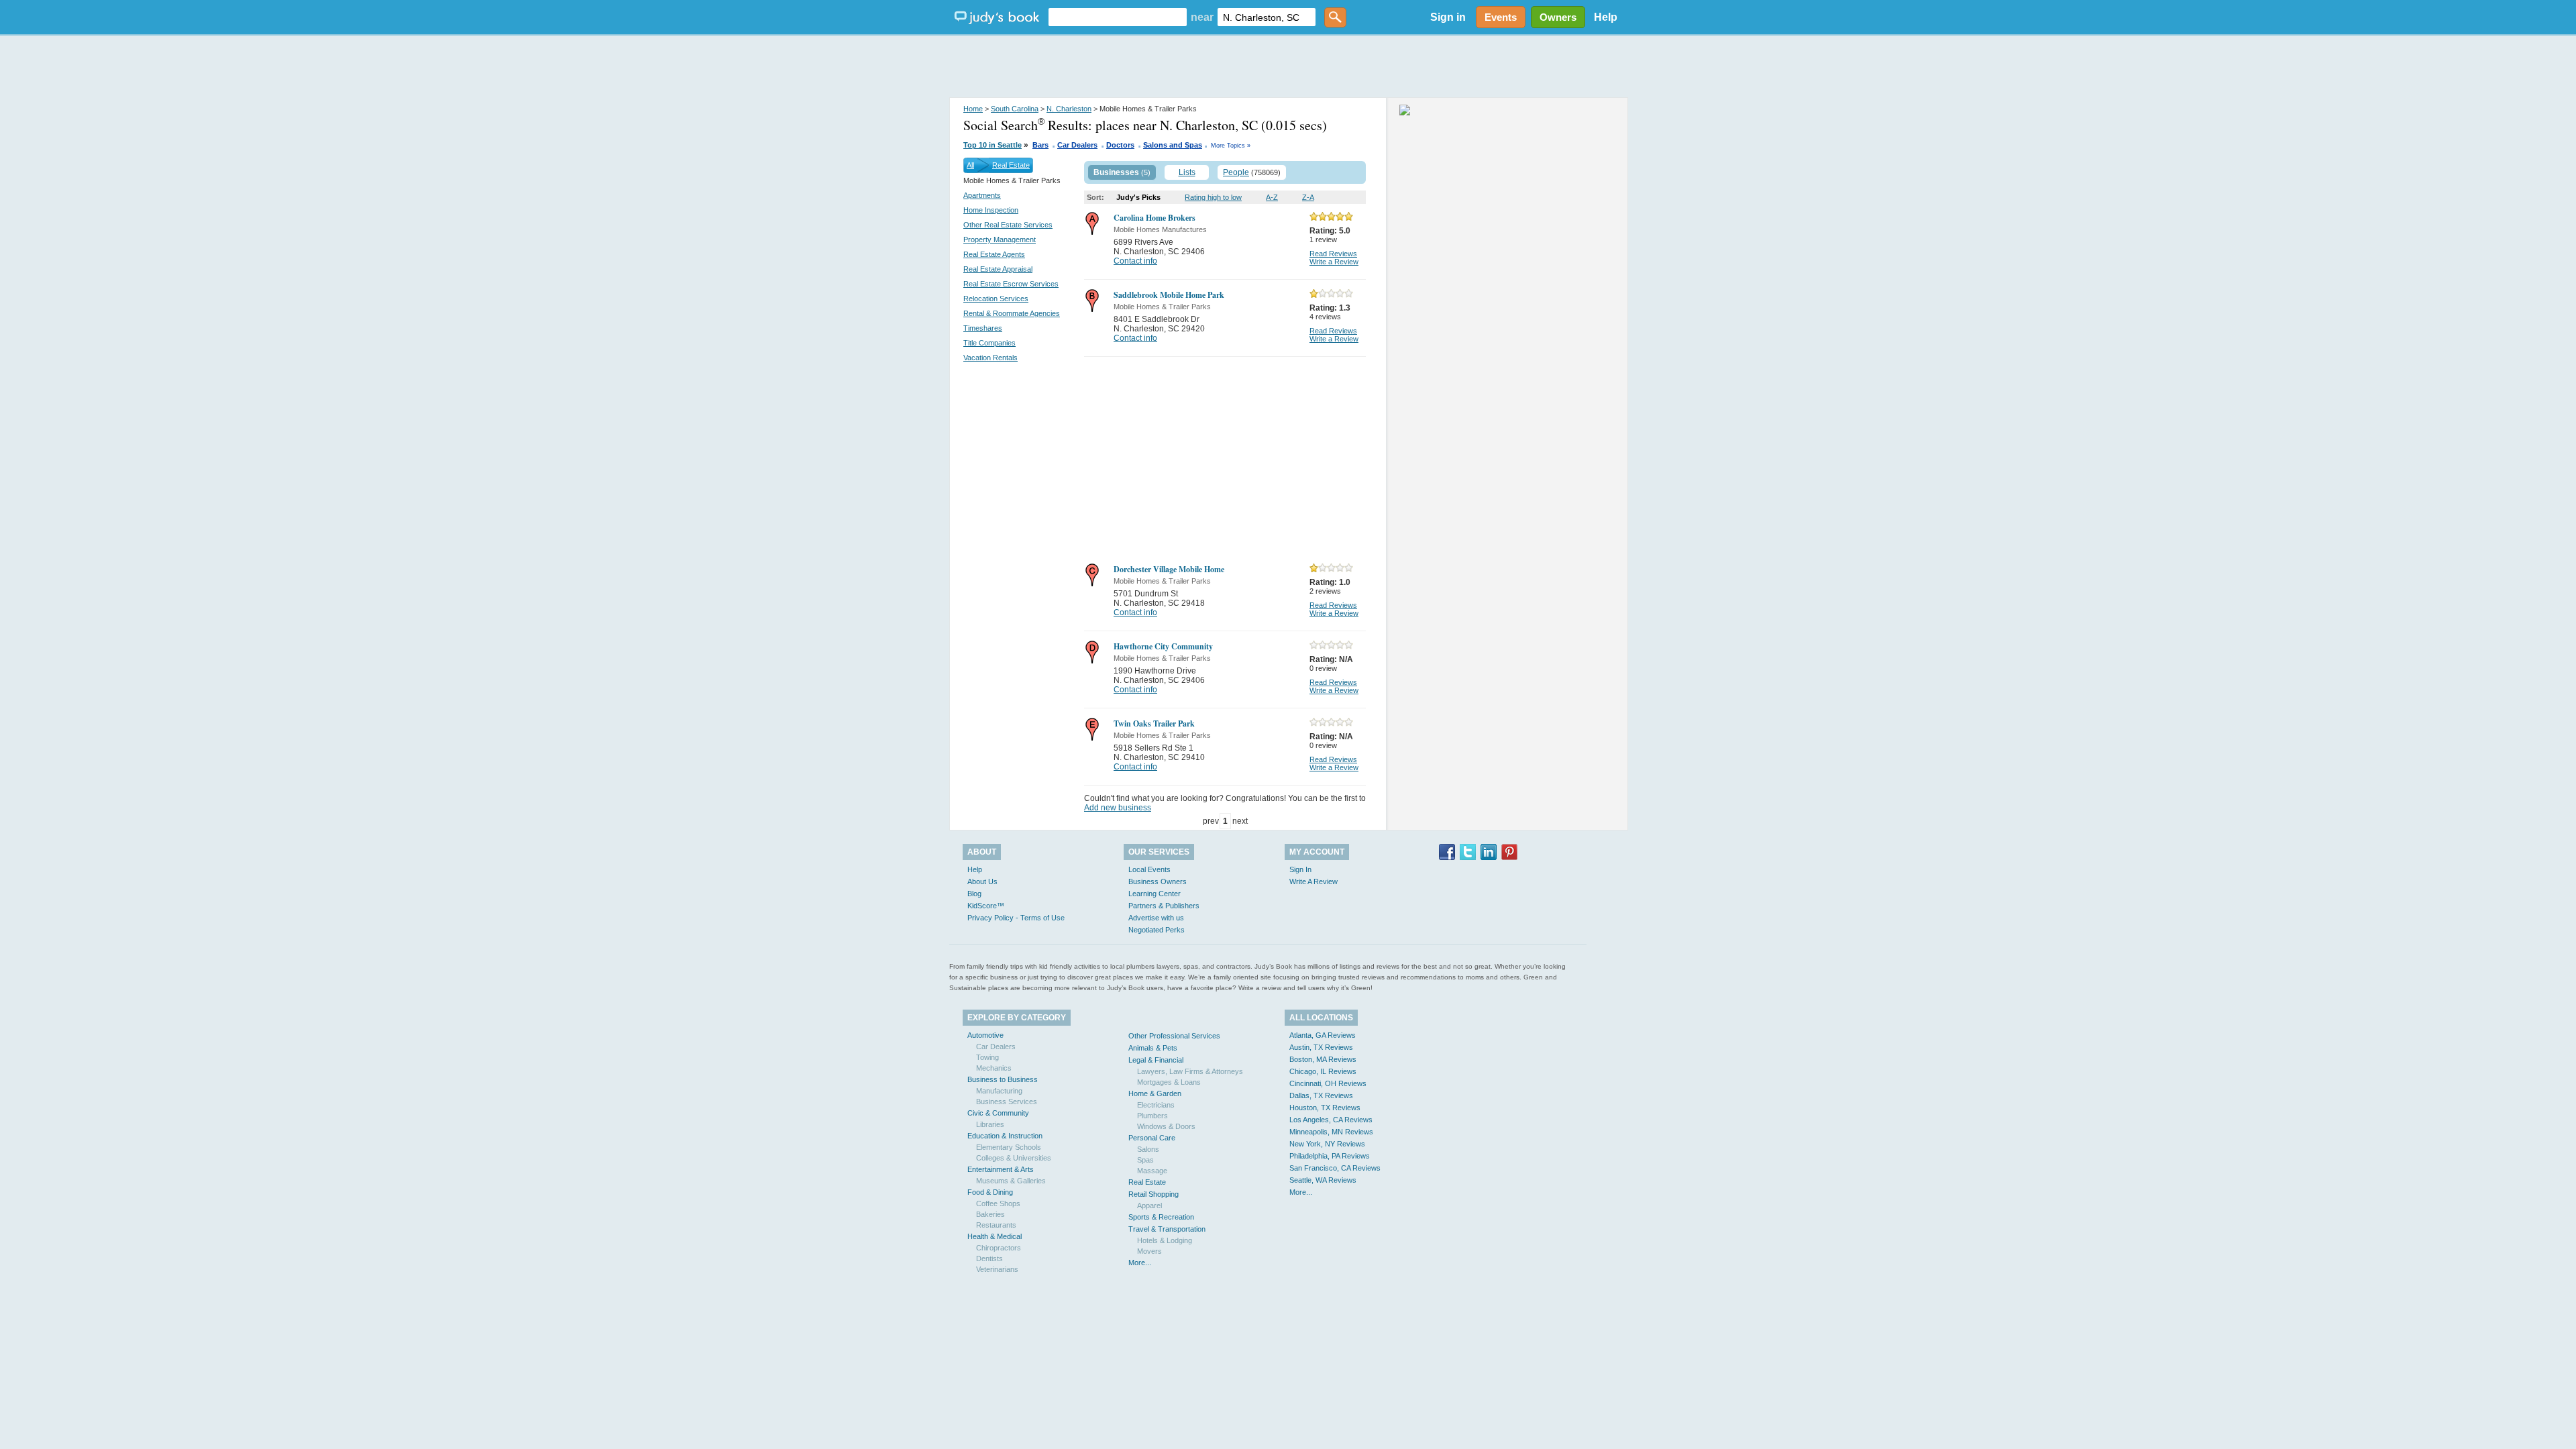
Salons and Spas (1173, 145)
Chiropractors (999, 1248)
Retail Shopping (1153, 1194)
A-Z (1272, 197)
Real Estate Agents (994, 254)
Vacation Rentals (990, 358)
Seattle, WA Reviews (1323, 1180)
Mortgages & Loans (1169, 1082)
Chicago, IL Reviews (1323, 1071)
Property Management (1000, 239)
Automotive (985, 1035)
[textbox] (1118, 17)
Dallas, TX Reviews (1321, 1095)
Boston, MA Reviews (1323, 1059)
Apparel (1149, 1205)
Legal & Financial (1156, 1060)
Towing (987, 1057)
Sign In (1300, 869)
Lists (1187, 172)
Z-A (1308, 197)
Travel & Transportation (1167, 1229)
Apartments (982, 195)
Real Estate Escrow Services (1011, 284)
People (1236, 172)
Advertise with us (1156, 918)
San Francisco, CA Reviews (1335, 1168)
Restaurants (996, 1225)
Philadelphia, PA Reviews (1330, 1156)
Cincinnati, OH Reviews (1328, 1083)
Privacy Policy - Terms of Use (1016, 918)
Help (1606, 17)
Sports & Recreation (1161, 1217)
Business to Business (1003, 1079)
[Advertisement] (1288, 67)
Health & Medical (995, 1236)
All (970, 165)
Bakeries (990, 1214)
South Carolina (1015, 109)
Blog (974, 894)
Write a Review (1334, 262)
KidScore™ (986, 906)
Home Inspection (991, 210)
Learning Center (1155, 894)
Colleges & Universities (1014, 1158)
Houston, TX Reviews (1325, 1108)
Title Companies (989, 343)
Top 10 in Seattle (992, 145)
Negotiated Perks (1157, 930)
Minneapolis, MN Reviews (1331, 1132)
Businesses (1116, 172)
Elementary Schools (1009, 1147)
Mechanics (994, 1068)
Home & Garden (1155, 1093)
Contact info (1135, 261)
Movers (1149, 1251)
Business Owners (1158, 881)
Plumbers (1152, 1116)
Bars (1040, 145)
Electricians (1156, 1105)
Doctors (1120, 145)
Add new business (1118, 808)
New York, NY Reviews (1327, 1144)
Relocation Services (996, 299)
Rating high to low (1213, 197)
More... (1140, 1263)
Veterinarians (997, 1269)
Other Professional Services (1174, 1036)
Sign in (1448, 17)
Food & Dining (990, 1192)
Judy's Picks (1138, 197)
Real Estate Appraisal (998, 269)
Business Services (1007, 1102)
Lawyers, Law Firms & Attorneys (1190, 1071)
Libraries (990, 1124)
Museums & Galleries (1011, 1181)
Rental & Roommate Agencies (1012, 313)
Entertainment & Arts (1001, 1169)
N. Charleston (1069, 109)
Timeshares (983, 328)
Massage (1152, 1171)
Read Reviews (1333, 254)
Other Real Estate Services (1008, 225)
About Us (982, 881)
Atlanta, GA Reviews (1323, 1035)
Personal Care (1152, 1138)
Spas (1145, 1160)
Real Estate (1011, 165)
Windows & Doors (1166, 1126)
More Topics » (1231, 146)
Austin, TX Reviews (1321, 1047)
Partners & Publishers (1164, 906)
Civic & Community (998, 1113)
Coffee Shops (998, 1203)
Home (973, 109)
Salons (1148, 1149)
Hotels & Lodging (1165, 1240)
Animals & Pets (1153, 1048)
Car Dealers (1077, 145)
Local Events (1149, 869)
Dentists (989, 1258)
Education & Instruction (1005, 1136)
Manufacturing (999, 1091)
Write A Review (1313, 881)
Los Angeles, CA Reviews (1331, 1120)
